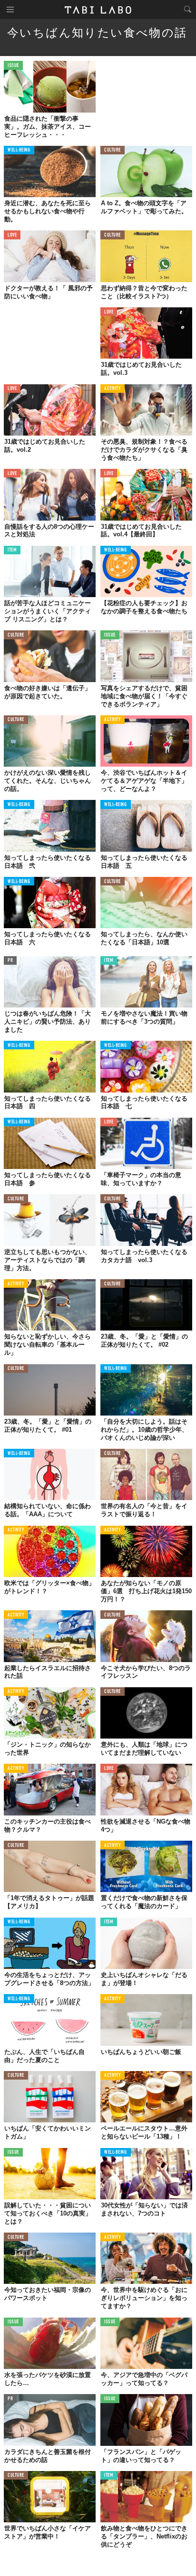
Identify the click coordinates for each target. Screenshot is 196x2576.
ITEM (12, 550)
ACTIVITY (113, 389)
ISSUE (13, 66)
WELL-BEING (19, 150)
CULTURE (113, 150)
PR (10, 961)
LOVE (12, 235)
